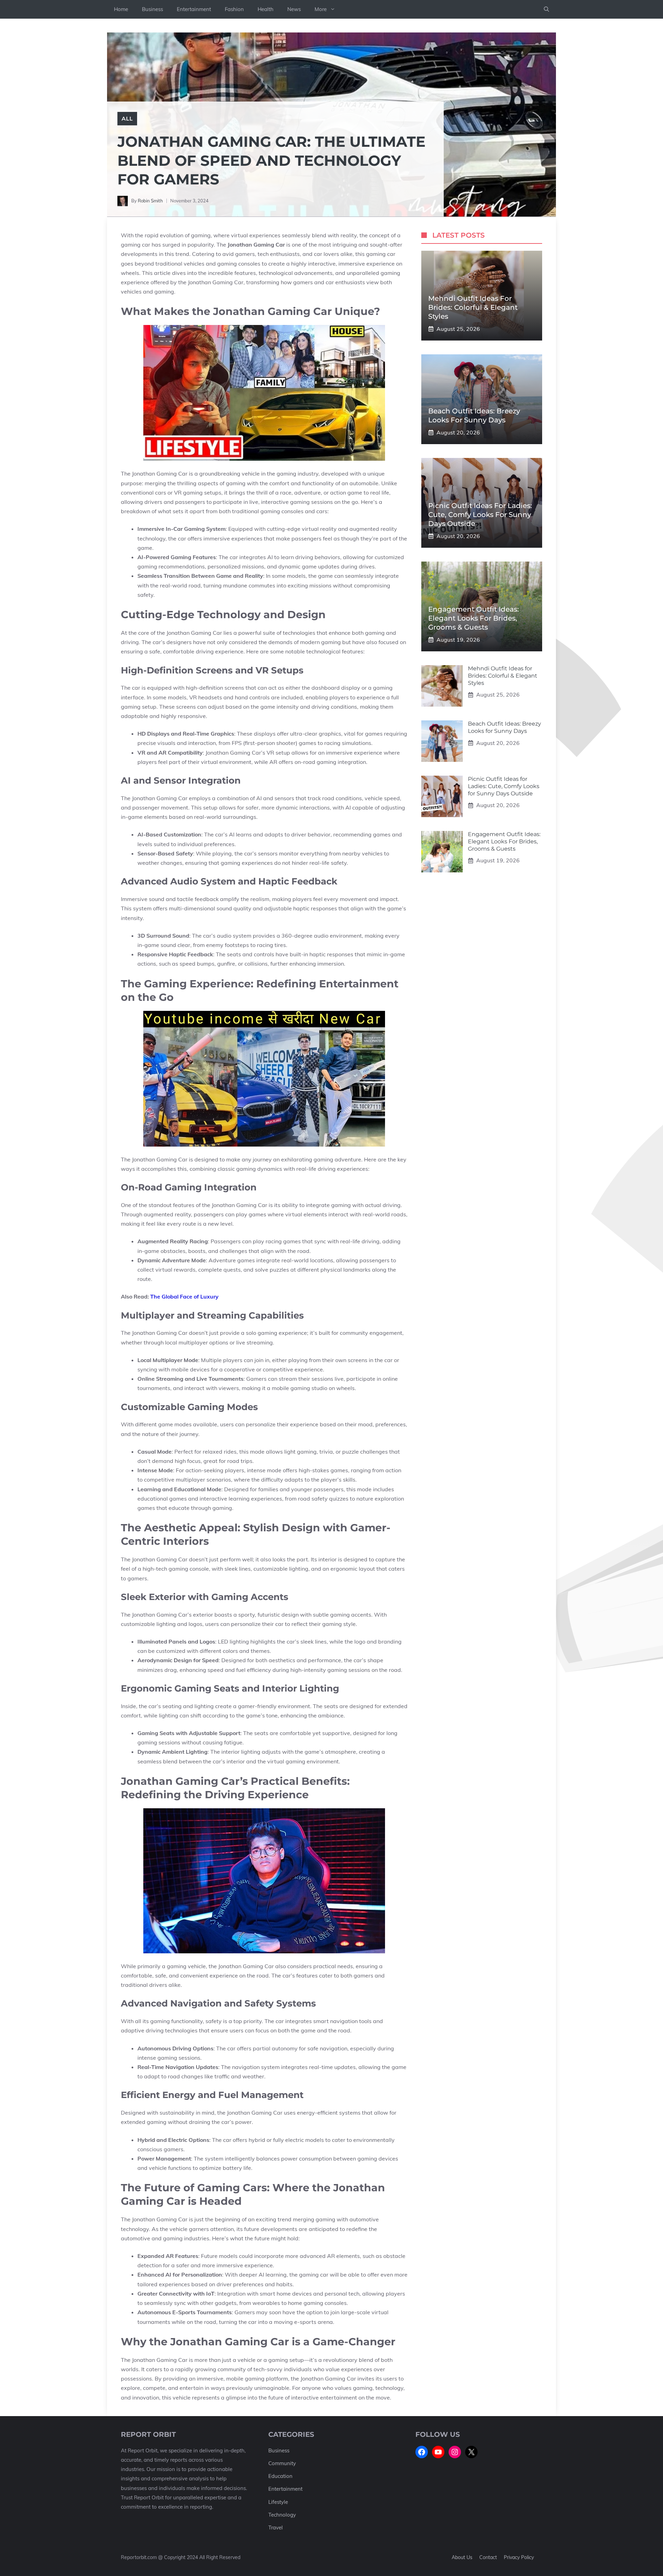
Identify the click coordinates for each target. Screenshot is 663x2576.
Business (152, 9)
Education (280, 2476)
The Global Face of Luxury (184, 1296)
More (321, 9)
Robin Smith (150, 201)
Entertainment (194, 9)
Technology (282, 2515)
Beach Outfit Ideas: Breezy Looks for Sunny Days (505, 727)
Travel (276, 2527)
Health (266, 9)
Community (282, 2463)
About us (462, 2557)
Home (121, 9)
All (127, 118)
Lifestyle (278, 2502)
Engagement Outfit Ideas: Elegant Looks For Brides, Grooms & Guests (474, 618)
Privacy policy (519, 2557)
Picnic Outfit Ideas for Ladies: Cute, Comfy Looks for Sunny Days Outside (480, 515)
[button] (546, 9)
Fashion (234, 9)
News (294, 9)
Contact (488, 2557)
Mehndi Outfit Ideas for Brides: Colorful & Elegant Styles (473, 307)
